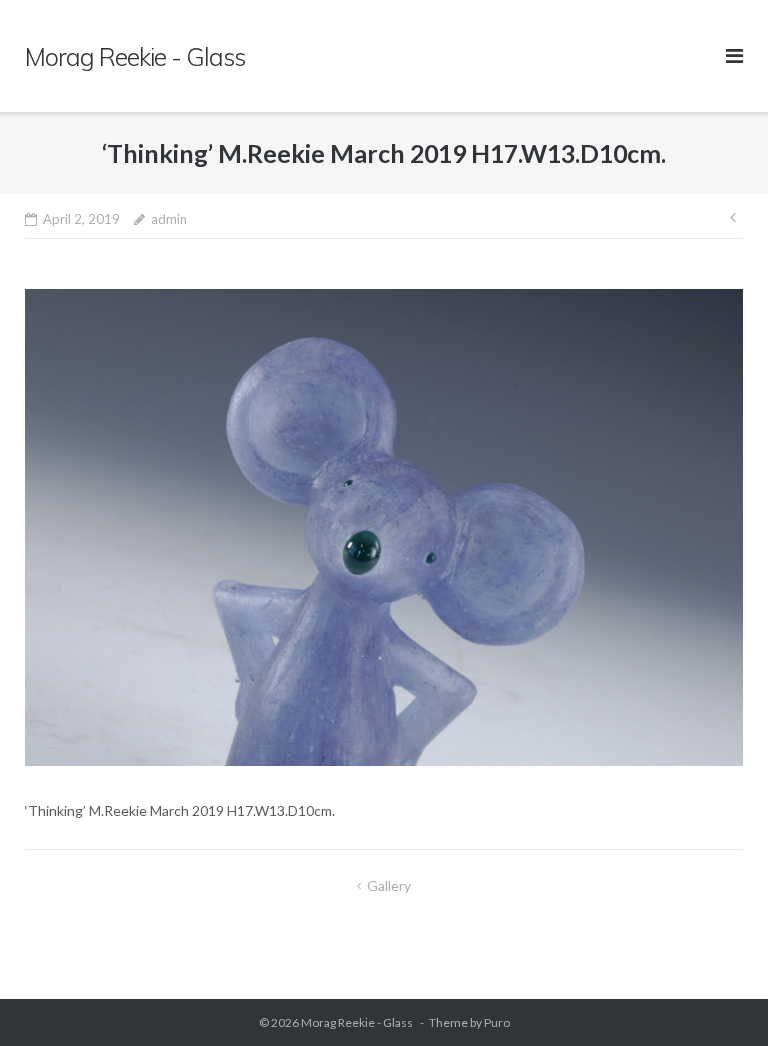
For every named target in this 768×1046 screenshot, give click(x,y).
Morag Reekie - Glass (358, 1022)
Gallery (389, 885)
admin (169, 219)
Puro (497, 1022)
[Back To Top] (718, 998)
